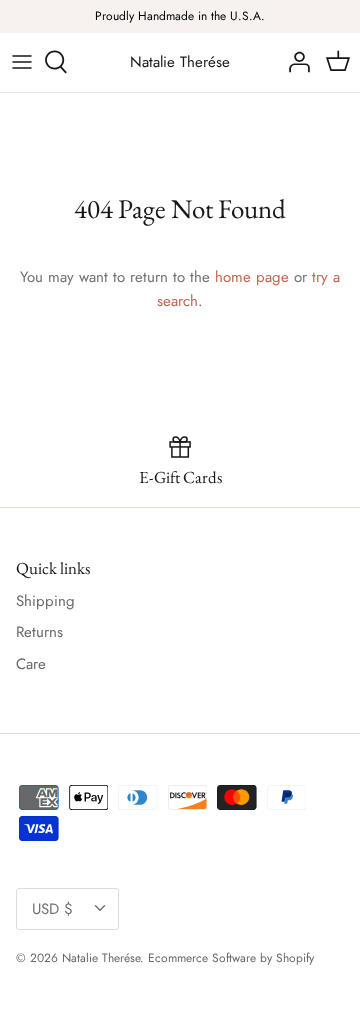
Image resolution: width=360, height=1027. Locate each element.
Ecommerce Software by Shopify (231, 958)
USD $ (52, 909)
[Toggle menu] (22, 62)
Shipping (45, 601)
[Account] (294, 62)
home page (252, 277)
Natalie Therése (101, 958)
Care (31, 664)
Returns (39, 632)
